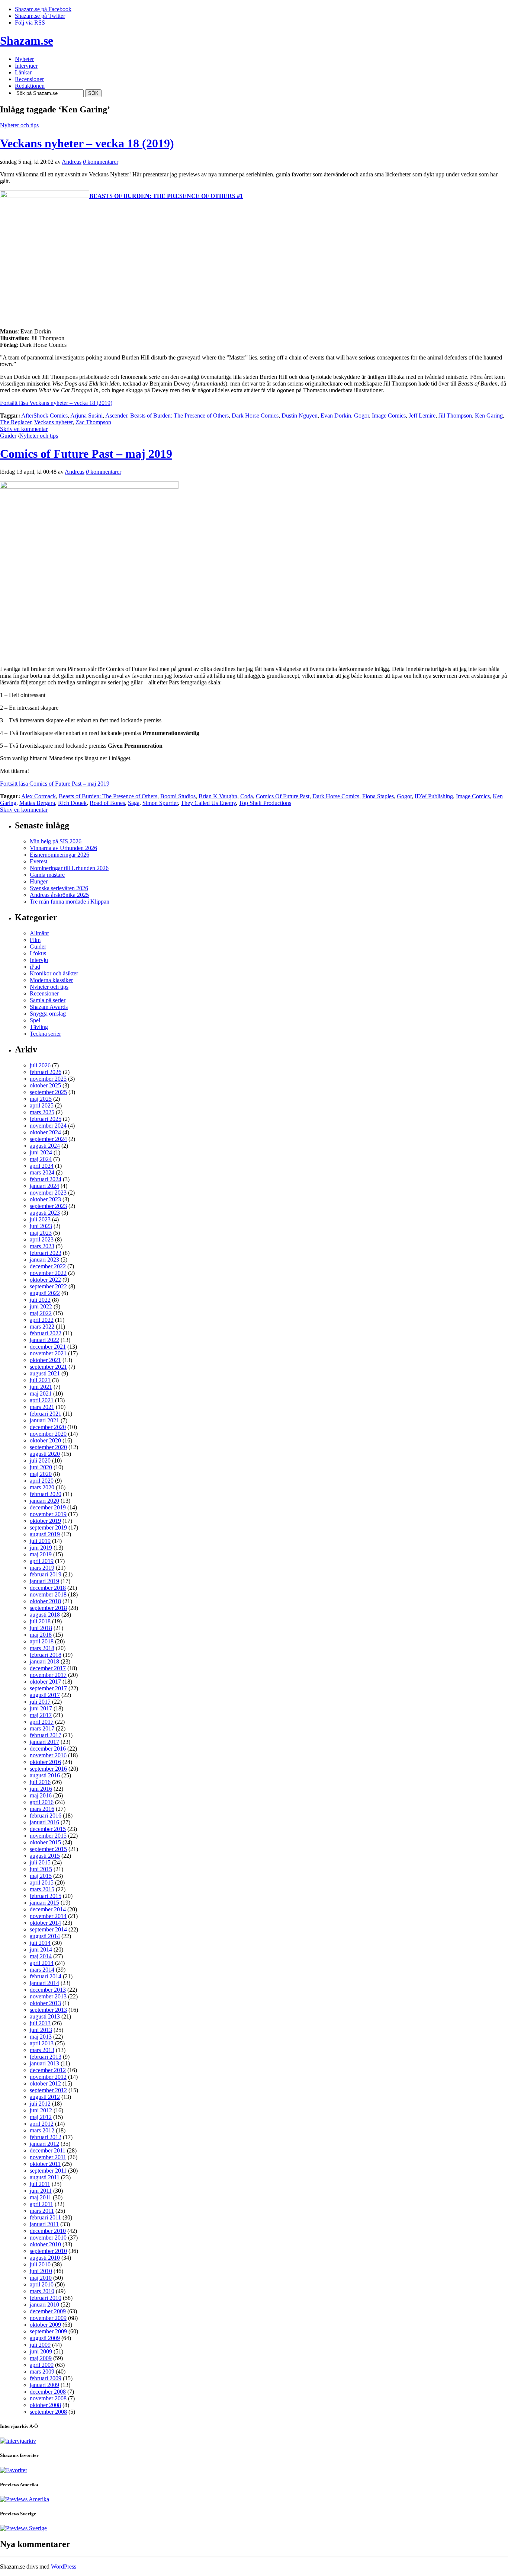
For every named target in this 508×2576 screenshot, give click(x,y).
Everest (38, 861)
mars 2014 (42, 1970)
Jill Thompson (455, 416)
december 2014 (48, 1909)
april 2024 (42, 1166)
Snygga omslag (48, 1014)
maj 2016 (41, 1795)
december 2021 (48, 1347)
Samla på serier (48, 1000)
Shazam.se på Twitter (40, 16)
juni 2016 (41, 1789)
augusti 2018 (45, 1615)
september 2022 (48, 1286)
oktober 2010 (45, 2244)
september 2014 (48, 1929)
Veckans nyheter (53, 422)
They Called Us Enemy (208, 803)
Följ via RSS (30, 23)
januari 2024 (44, 1186)
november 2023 (48, 1193)
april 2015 (42, 1883)
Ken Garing (489, 416)
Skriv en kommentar (24, 429)
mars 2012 (42, 2130)
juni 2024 (41, 1152)
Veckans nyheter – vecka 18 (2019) (87, 143)
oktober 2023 (45, 1199)
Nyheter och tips (19, 125)
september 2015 (48, 1849)
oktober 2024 (45, 1132)
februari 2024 (46, 1179)
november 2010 (48, 2238)
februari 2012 (46, 2137)
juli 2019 (40, 1541)
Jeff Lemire (422, 416)
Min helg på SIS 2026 (56, 841)
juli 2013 (40, 2023)
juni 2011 (41, 2191)
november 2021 (48, 1353)
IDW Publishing (434, 796)
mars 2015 (42, 1889)
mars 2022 (42, 1327)
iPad (35, 967)
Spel (35, 1020)
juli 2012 (40, 2104)
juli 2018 (40, 1621)
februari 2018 (46, 1655)
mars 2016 (42, 1809)
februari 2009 (46, 2378)
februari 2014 (46, 1976)
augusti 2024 (45, 1146)
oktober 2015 (45, 1842)
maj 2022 (41, 1313)
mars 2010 (42, 2291)
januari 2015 (44, 1903)
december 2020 (48, 1427)
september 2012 (48, 2090)
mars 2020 (42, 1487)
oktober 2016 (45, 1762)
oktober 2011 (45, 2164)
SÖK (93, 93)
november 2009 (48, 2318)
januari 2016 (44, 1822)
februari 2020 (46, 1494)
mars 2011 (42, 2211)
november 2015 (48, 1836)
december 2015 (48, 1829)
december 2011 (48, 2150)
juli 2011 (40, 2184)
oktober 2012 (45, 2083)
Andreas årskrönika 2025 (59, 895)
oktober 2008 (45, 2405)
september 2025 (48, 1092)
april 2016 (42, 1802)
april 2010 (42, 2284)
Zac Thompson (93, 422)
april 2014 (42, 1963)
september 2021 (48, 1367)
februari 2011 (45, 2217)
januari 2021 (44, 1420)
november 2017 (48, 1675)
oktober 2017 (45, 1682)
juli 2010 (40, 2264)
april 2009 (42, 2365)
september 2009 (48, 2331)
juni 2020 (41, 1467)
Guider (8, 436)
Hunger (39, 881)
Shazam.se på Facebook (43, 9)
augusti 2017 (45, 1695)
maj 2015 (41, 1876)
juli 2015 (40, 1862)
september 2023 (48, 1206)
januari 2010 (44, 2305)
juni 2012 (41, 2110)
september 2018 (48, 1608)
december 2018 (48, 1588)
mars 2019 (42, 1568)
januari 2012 (44, 2144)
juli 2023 (40, 1219)
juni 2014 (41, 1949)
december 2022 (48, 1266)
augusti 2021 (45, 1373)
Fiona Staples (378, 796)
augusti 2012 (45, 2097)
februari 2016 (46, 1816)
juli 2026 (40, 1065)
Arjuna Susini (86, 416)
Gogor (361, 416)
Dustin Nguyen (300, 416)
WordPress (64, 2567)
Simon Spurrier (160, 803)
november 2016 (48, 1755)
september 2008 (48, 2412)
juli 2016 (40, 1782)
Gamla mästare (47, 875)
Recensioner (44, 993)
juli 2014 (40, 1943)
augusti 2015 (45, 1856)
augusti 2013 (45, 2016)
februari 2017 (46, 1735)
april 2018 (42, 1641)
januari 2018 (44, 1661)
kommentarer (101, 162)
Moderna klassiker (51, 980)
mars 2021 (42, 1407)
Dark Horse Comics (255, 416)
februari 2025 (46, 1119)
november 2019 (48, 1514)
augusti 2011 (45, 2177)
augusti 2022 (45, 1293)
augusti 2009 (45, 2338)
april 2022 (42, 1320)
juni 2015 (41, 1869)
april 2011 (41, 2204)
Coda (247, 796)
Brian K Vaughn (218, 796)
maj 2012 (41, 2117)
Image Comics (389, 416)
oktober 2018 (45, 1601)
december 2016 (48, 1749)
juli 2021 (40, 1380)
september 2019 (48, 1527)
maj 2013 (41, 2037)
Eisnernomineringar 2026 (60, 855)
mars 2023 (42, 1246)
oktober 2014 (45, 1923)
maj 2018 (41, 1635)
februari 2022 (46, 1333)
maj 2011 (41, 2197)
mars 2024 (42, 1172)
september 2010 (48, 2251)
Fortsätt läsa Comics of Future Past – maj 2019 (55, 784)
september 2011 (48, 2171)
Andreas (72, 162)
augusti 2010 (45, 2258)
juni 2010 (41, 2271)
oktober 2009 (45, 2325)
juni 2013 (41, 2030)
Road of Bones (107, 803)
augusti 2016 (45, 1775)
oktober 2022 (45, 1280)
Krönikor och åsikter (54, 973)
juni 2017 (41, 1708)
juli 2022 (40, 1300)
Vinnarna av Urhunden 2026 (63, 848)
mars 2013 (42, 2050)
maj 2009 (41, 2358)
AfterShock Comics (44, 416)
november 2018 (48, 1594)
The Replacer (16, 422)
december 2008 (48, 2392)
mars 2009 (42, 2372)
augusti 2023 (45, 1213)
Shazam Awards (49, 1007)
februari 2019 (46, 1574)
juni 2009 (41, 2351)
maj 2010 (41, 2278)
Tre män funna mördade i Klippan (70, 902)
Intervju (39, 960)
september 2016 (48, 1769)
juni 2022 (41, 1306)
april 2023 (42, 1239)
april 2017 (42, 1722)
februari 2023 (46, 1253)
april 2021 (42, 1400)
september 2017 (48, 1688)
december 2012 (48, 2070)
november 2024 (48, 1126)
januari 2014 (44, 1983)
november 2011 (48, 2157)
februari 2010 (46, 2298)
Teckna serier (45, 1034)
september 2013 (48, 2010)
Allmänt (39, 933)
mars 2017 (42, 1728)
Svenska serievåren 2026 (59, 888)
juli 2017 (40, 1702)
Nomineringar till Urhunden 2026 (69, 868)
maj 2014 (41, 1956)
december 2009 (48, 2311)
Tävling (39, 1027)
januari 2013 (44, 2063)
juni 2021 (41, 1387)
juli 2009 (40, 2345)
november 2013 (48, 1996)
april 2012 (42, 2124)
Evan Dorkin (336, 416)
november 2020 (48, 1434)
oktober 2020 (45, 1440)
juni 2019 (41, 1548)
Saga (134, 803)
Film (35, 940)
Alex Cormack (38, 796)
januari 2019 (44, 1581)
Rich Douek (72, 803)
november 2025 (48, 1079)
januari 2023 (44, 1260)
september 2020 (48, 1447)
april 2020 (42, 1481)
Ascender (116, 416)
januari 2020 (44, 1501)
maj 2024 (41, 1159)
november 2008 (48, 2398)
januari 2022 (44, 1340)
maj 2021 (41, 1394)
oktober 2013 (45, 2003)
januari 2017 (44, 1742)
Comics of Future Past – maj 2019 (86, 454)
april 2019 (42, 1561)
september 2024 (48, 1139)
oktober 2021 (45, 1360)
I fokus (38, 953)
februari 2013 (46, 2057)
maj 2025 (41, 1099)
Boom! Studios (178, 796)
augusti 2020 (45, 1454)
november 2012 (48, 2077)
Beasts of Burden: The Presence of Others (179, 416)
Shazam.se (27, 41)
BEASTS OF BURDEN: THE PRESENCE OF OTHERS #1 (166, 196)
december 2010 (48, 2231)
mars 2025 (42, 1112)
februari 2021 (46, 1414)
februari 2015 (46, 1896)
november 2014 (48, 1916)
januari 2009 (44, 2385)
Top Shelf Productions (265, 803)
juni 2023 (41, 1226)
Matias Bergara (37, 803)
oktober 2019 (45, 1521)
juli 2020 (40, 1460)
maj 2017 (41, 1715)
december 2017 (48, 1668)
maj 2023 (41, 1233)
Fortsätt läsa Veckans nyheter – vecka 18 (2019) (56, 403)
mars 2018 (42, 1648)
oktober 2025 (45, 1085)
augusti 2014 (45, 1936)
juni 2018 (41, 1628)
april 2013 (42, 2043)
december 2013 (48, 1990)
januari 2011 (44, 2224)
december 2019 (48, 1507)
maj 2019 (41, 1554)
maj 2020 (41, 1474)
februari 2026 (46, 1072)
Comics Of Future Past (283, 796)
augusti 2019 (45, 1534)
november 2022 (48, 1273)
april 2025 (42, 1105)
